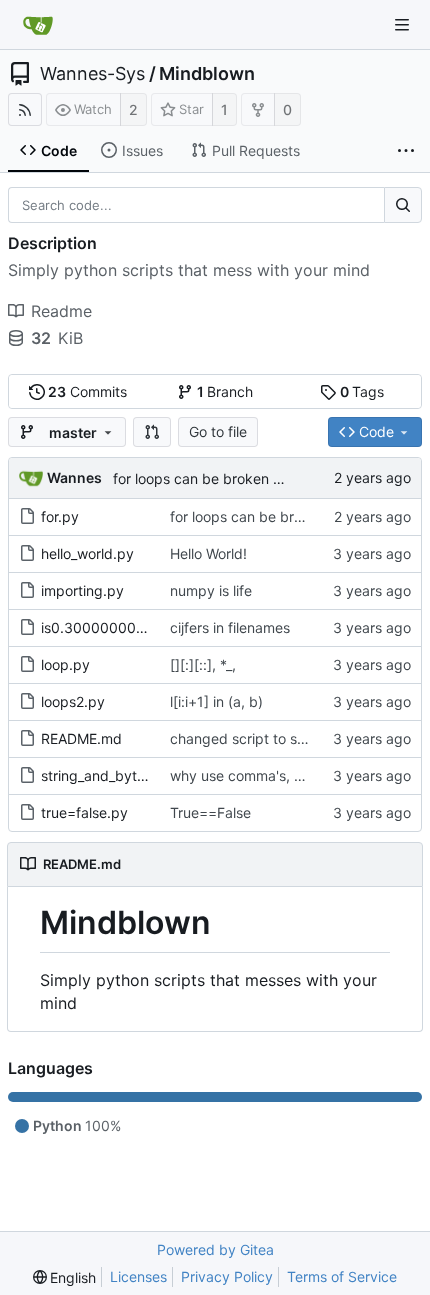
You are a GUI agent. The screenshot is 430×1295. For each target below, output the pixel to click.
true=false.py (84, 812)
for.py (60, 516)
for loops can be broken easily (211, 478)
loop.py (65, 664)
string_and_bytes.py (107, 775)
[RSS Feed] (25, 109)
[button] (152, 432)
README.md (81, 738)
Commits (87, 391)
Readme (61, 311)
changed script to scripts (252, 738)
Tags (362, 391)
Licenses (138, 1276)
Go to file (218, 431)
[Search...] (403, 205)
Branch (225, 391)
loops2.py (73, 701)
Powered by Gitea (215, 1249)
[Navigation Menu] (402, 25)
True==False (210, 812)
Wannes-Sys (92, 74)
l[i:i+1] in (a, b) (216, 701)
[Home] (38, 25)
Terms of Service (342, 1276)
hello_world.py (87, 553)
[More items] (406, 151)
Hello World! (208, 553)
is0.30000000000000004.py (139, 627)
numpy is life (211, 590)
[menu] (65, 1277)
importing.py (82, 590)
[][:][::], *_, (203, 664)
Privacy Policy (227, 1276)
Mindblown (207, 74)
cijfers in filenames (230, 627)
